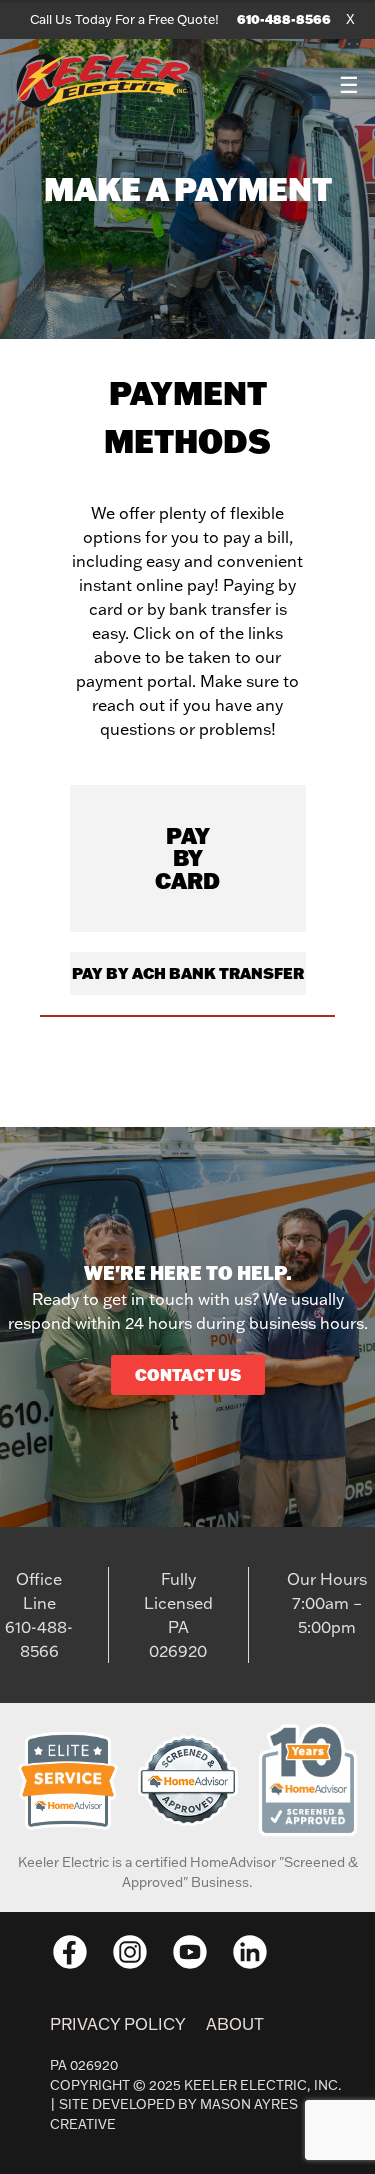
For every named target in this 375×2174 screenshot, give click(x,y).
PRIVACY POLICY (118, 2024)
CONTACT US (188, 1374)
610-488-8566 (284, 19)
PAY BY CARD (187, 857)
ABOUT (235, 2024)
